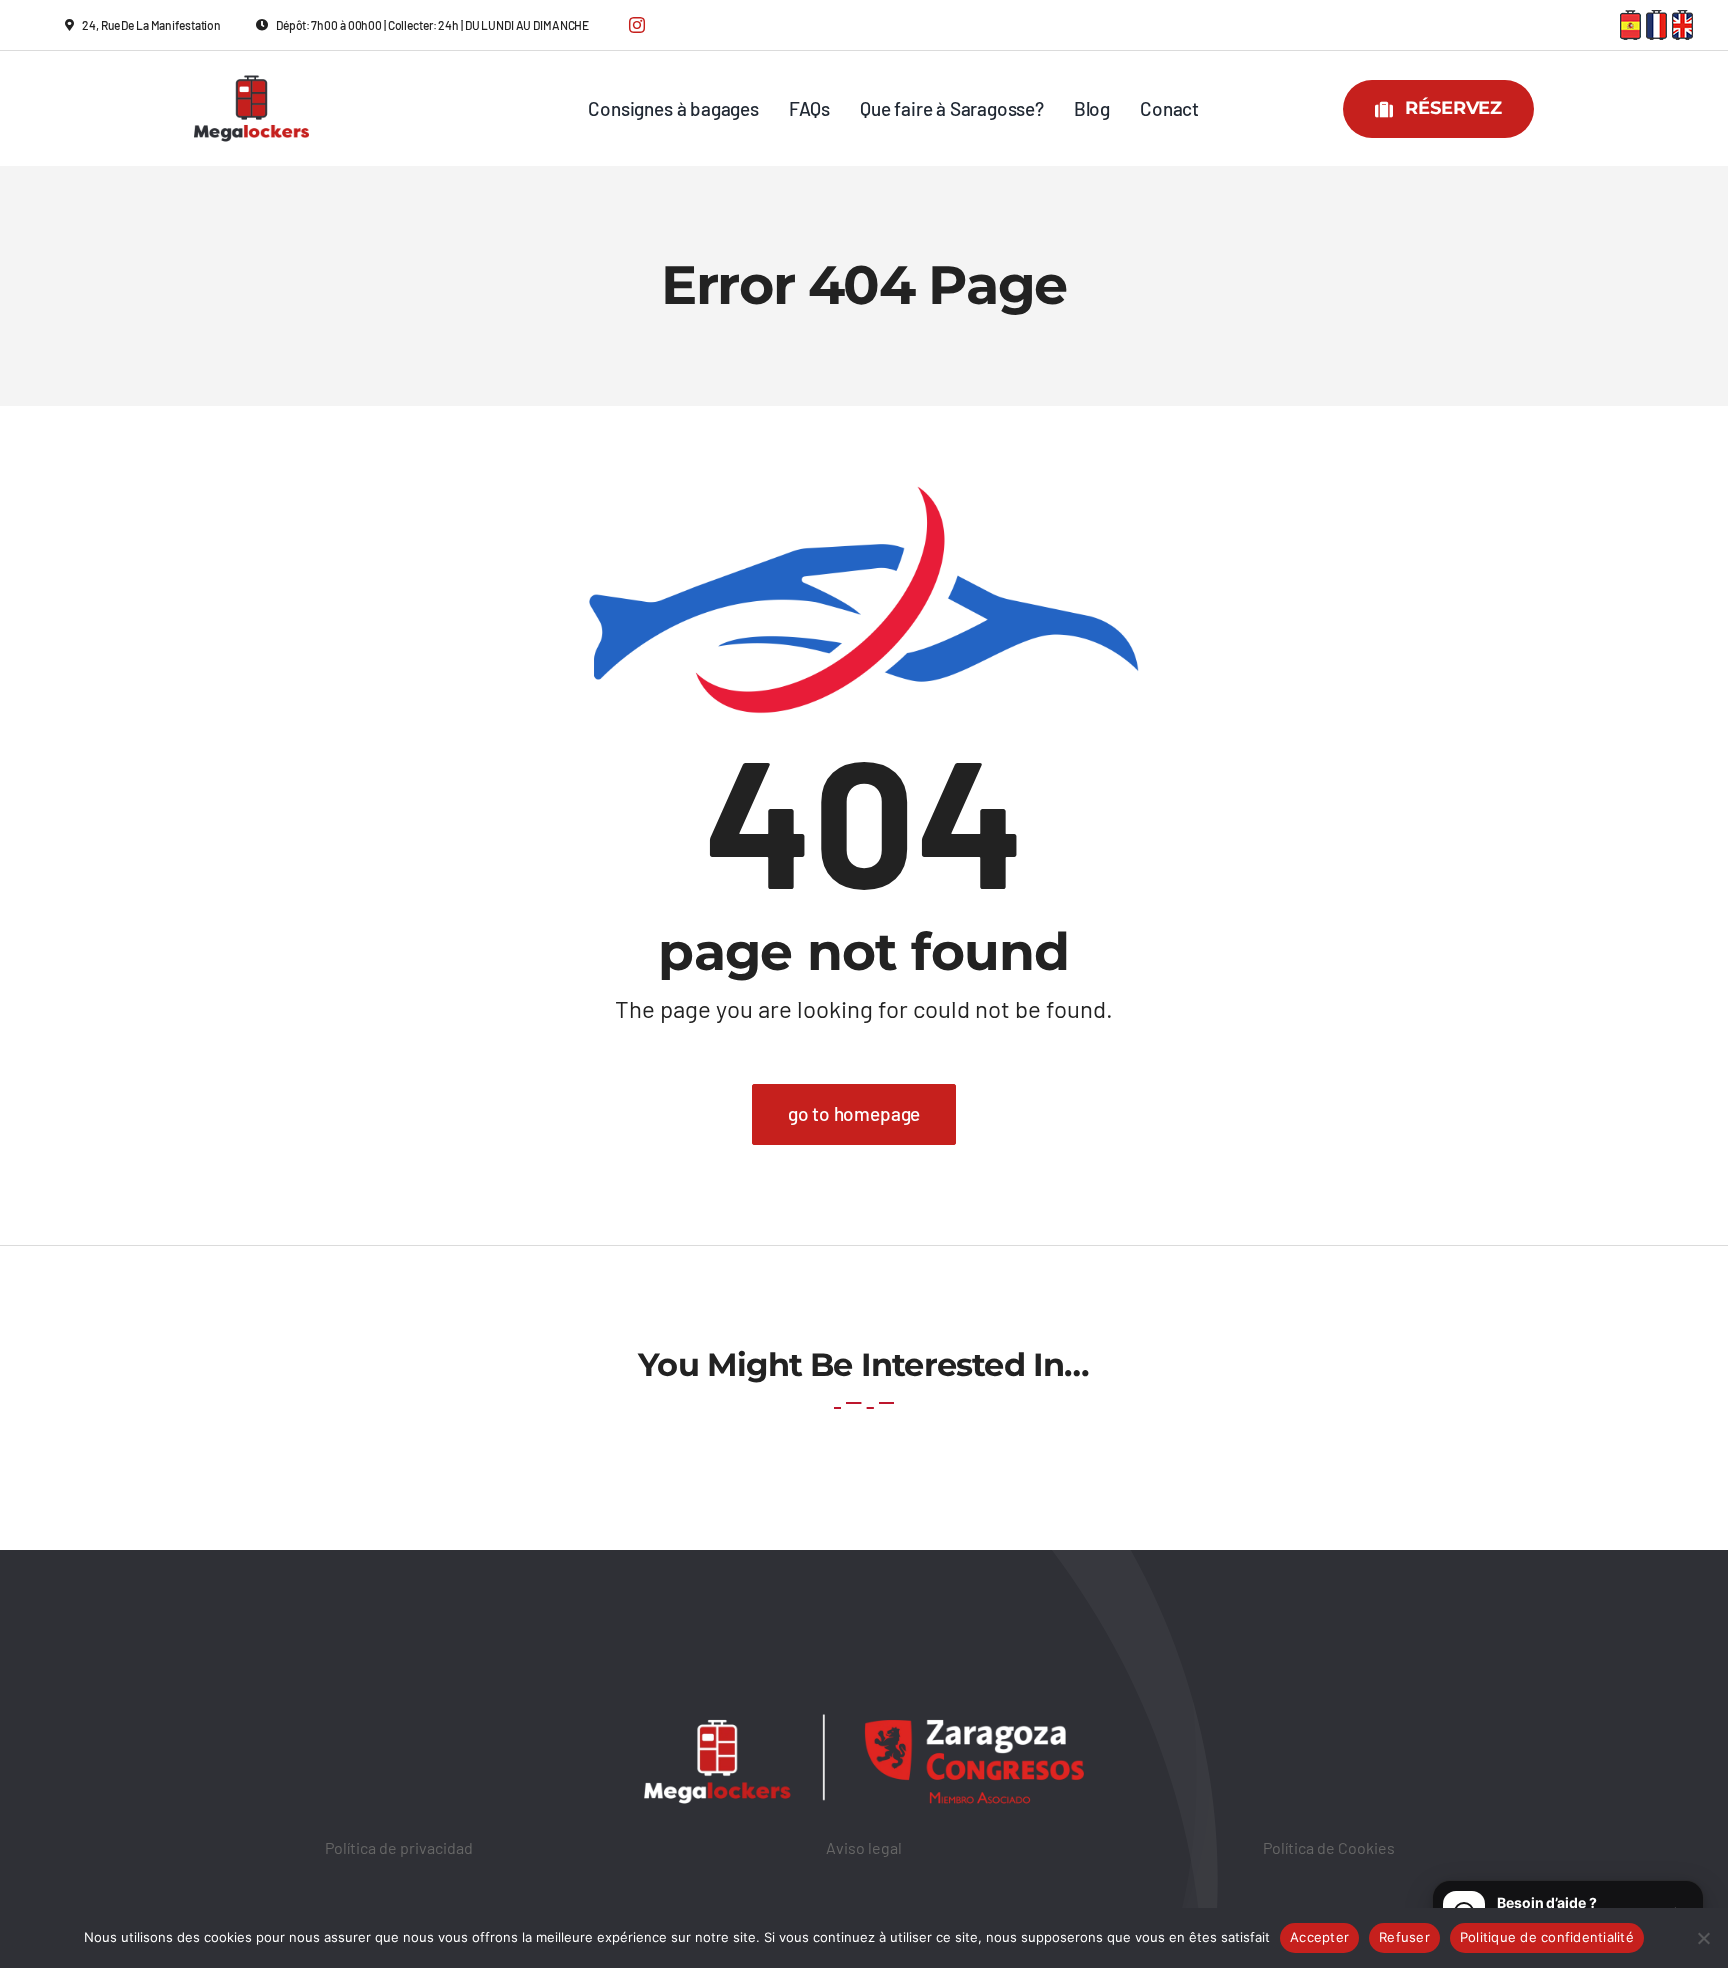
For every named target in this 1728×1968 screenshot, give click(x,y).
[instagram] (637, 25)
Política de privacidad (399, 1847)
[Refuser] (1703, 1938)
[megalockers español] (1630, 19)
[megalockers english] (1682, 19)
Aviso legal (864, 1847)
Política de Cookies (1329, 1847)
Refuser (1404, 1937)
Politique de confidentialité (1547, 1937)
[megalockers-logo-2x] (251, 65)
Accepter (1319, 1937)
